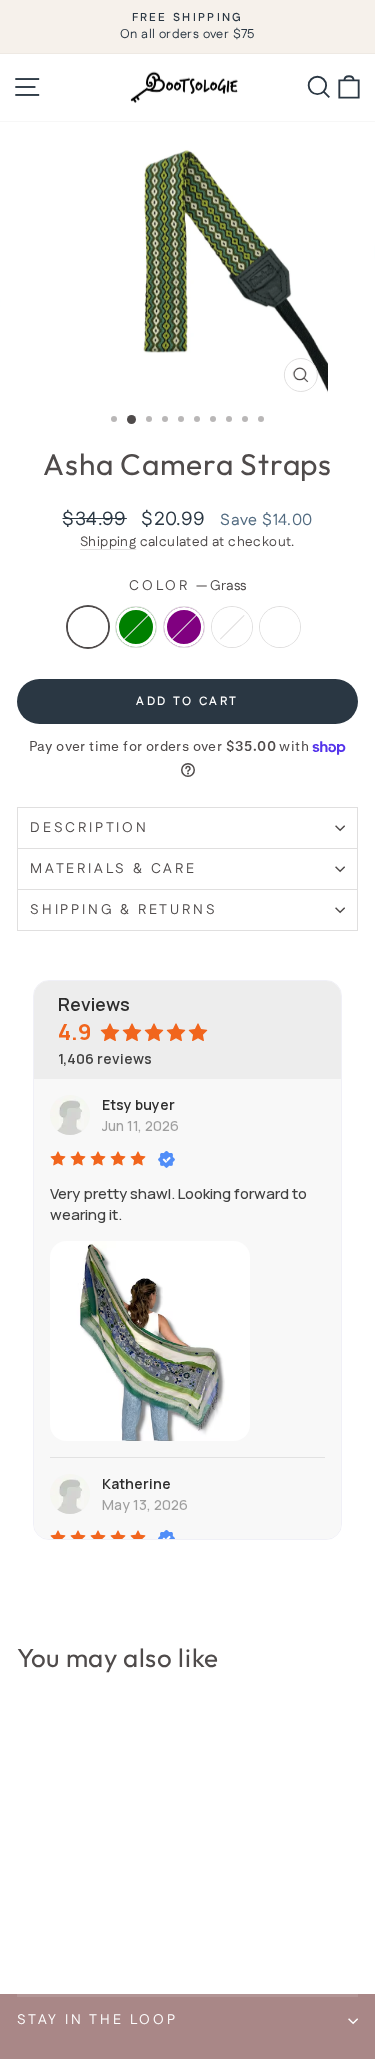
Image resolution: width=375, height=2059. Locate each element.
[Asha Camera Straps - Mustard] (97, 1926)
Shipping (108, 542)
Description (89, 828)
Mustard (232, 627)
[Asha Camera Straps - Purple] (74, 1926)
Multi (280, 627)
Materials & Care (113, 869)
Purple (184, 627)
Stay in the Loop (97, 2020)
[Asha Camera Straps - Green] (51, 1926)
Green (136, 627)
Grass (88, 627)
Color (187, 586)
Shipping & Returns (123, 910)
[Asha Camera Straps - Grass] (28, 1926)
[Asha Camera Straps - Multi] (120, 1926)
